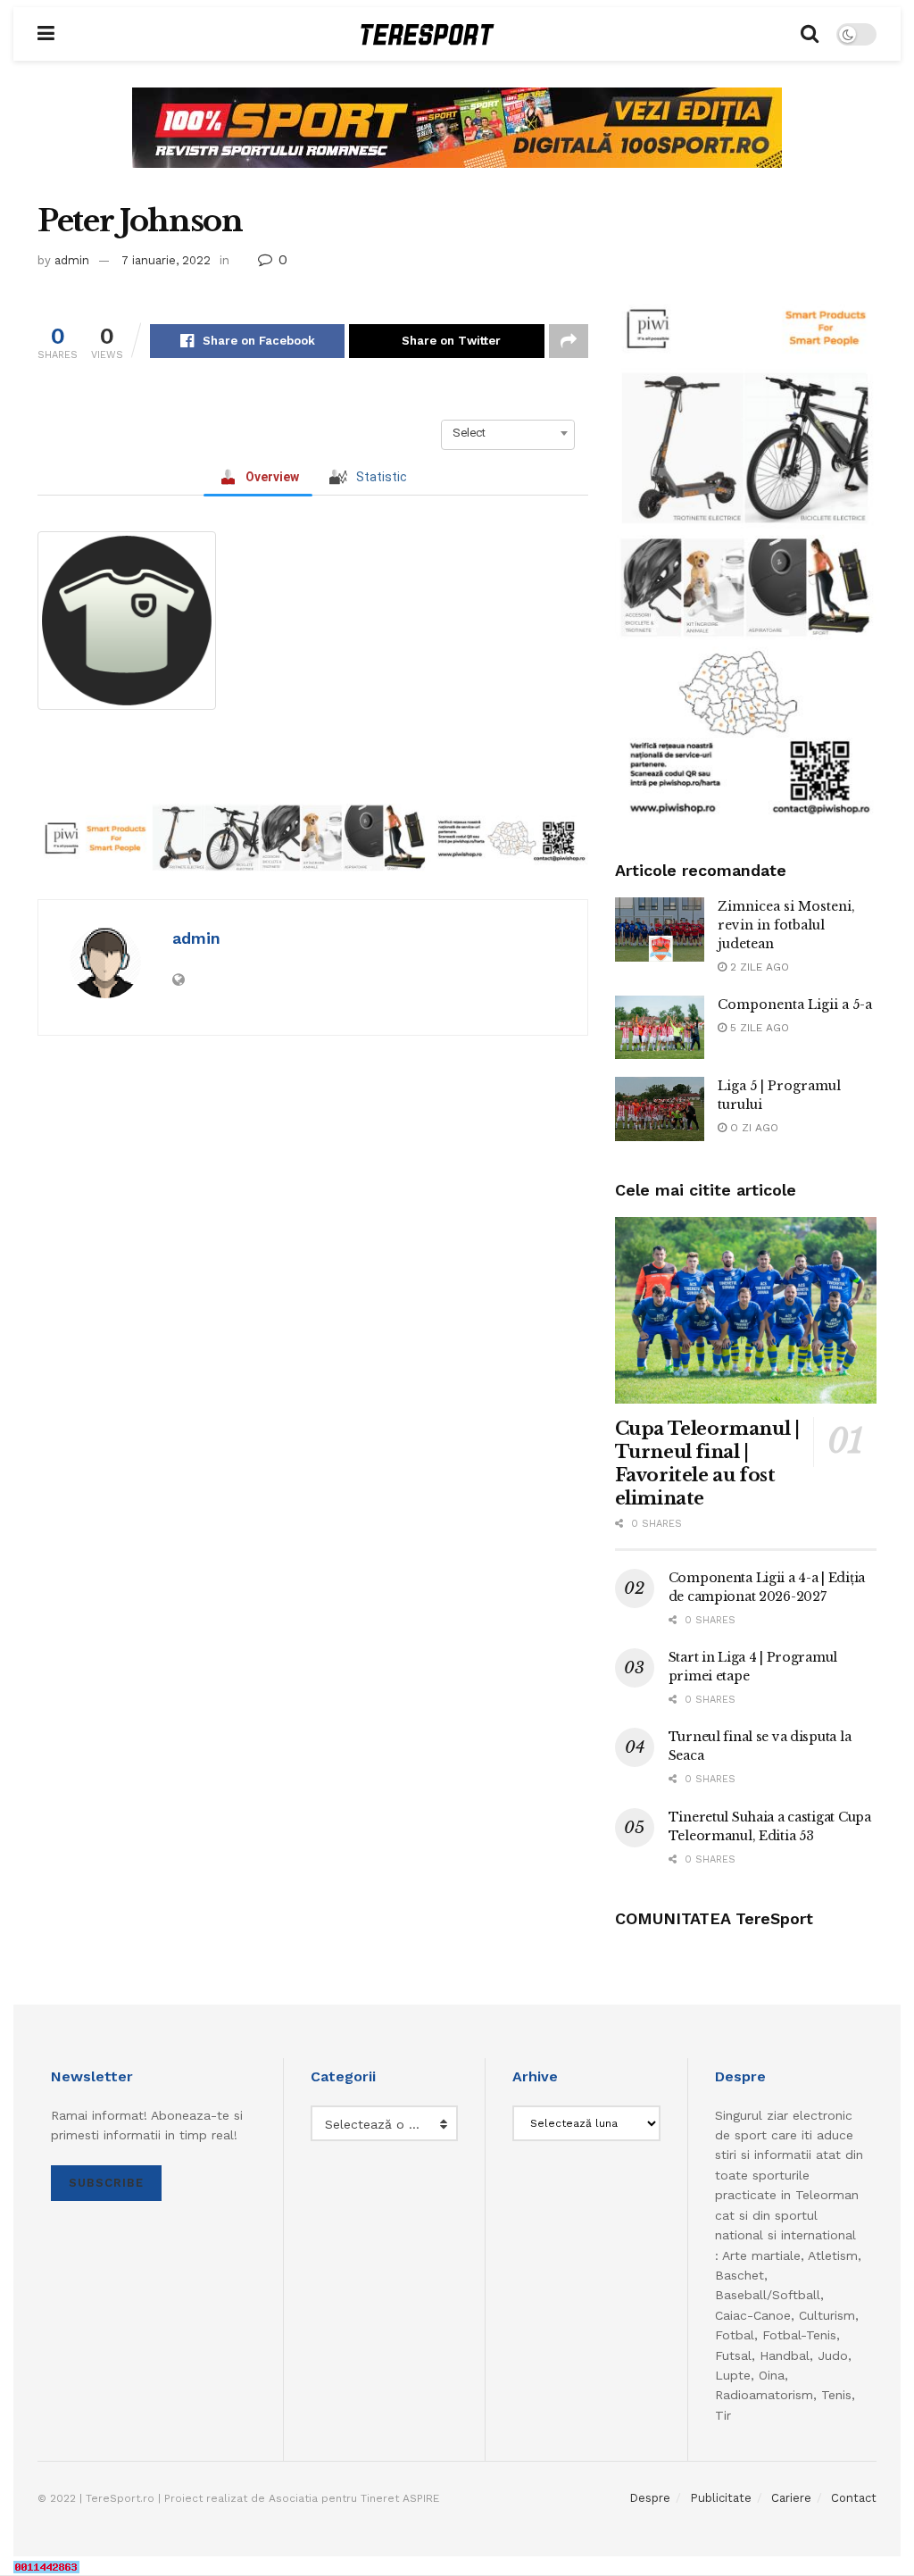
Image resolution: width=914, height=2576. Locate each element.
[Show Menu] (46, 34)
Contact (854, 2498)
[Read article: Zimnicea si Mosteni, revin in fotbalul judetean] (660, 930)
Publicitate (721, 2498)
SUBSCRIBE (106, 2183)
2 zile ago (758, 967)
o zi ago (752, 1128)
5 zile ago (758, 1028)
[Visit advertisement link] (457, 141)
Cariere (791, 2498)
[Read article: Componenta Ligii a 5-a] (660, 1028)
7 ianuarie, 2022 (166, 260)
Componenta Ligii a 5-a (795, 1005)
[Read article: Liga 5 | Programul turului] (660, 1109)
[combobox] (508, 433)
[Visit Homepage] (428, 34)
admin (72, 260)
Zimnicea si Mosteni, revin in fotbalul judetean (786, 925)
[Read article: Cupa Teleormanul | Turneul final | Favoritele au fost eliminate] (746, 1311)
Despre (650, 2498)
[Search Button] (810, 34)
